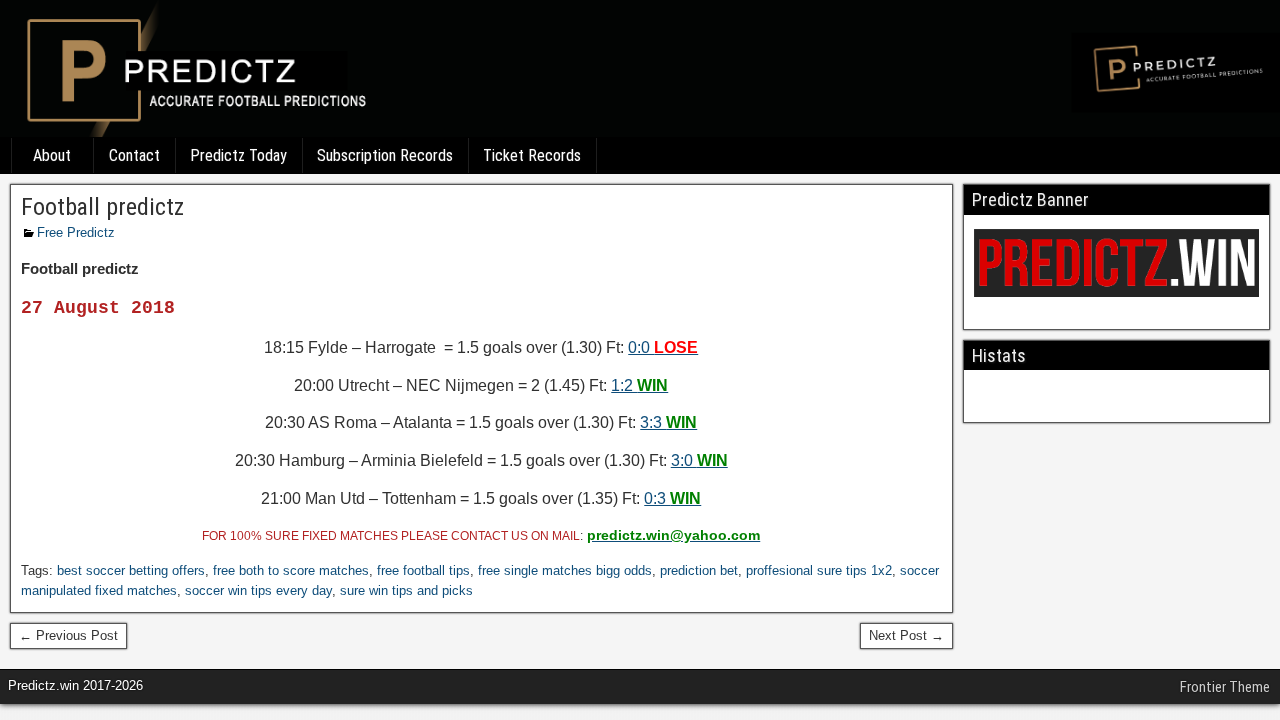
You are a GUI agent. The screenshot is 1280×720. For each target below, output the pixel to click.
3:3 (668, 422)
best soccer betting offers (131, 570)
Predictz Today (238, 155)
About (52, 155)
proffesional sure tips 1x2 (819, 570)
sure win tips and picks (406, 590)
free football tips (423, 570)
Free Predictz (76, 232)
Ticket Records (532, 155)
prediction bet (699, 570)
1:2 (639, 385)
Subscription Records (385, 155)
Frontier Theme (1225, 687)
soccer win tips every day (258, 590)
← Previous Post (68, 635)
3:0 (699, 460)
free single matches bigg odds (565, 570)
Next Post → (906, 635)
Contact (134, 155)
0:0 (663, 347)
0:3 (672, 498)
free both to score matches (291, 570)
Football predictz (102, 207)
